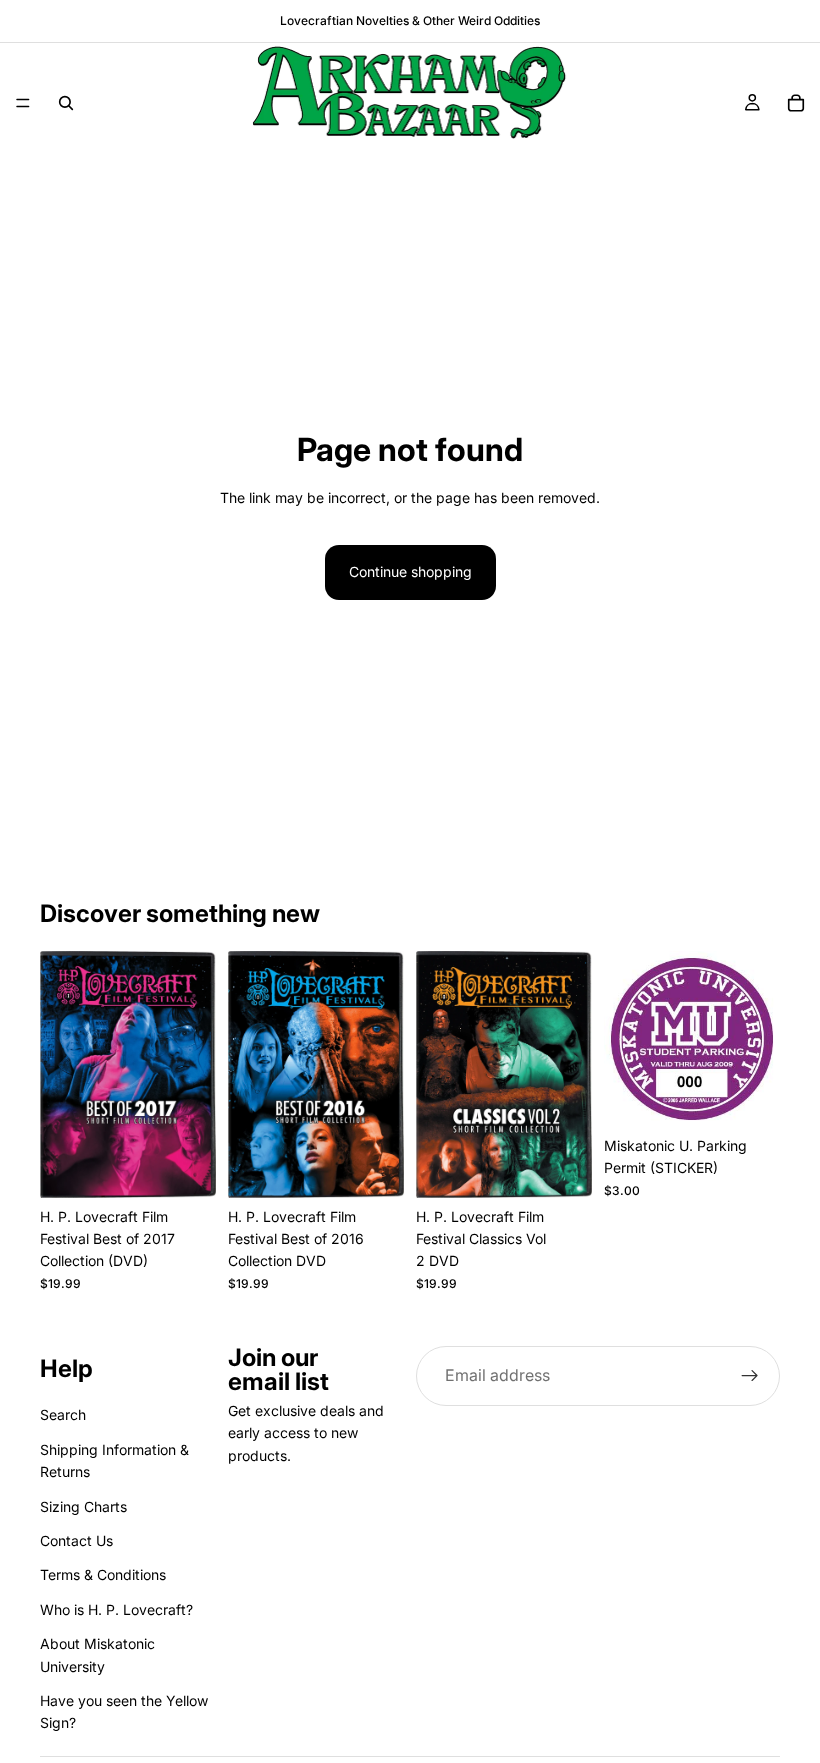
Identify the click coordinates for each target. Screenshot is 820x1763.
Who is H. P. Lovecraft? (116, 1609)
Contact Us (76, 1540)
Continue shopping (410, 571)
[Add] (185, 1167)
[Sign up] (750, 1376)
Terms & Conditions (103, 1574)
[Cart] (796, 103)
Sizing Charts (83, 1505)
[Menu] (23, 103)
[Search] (66, 103)
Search (63, 1414)
